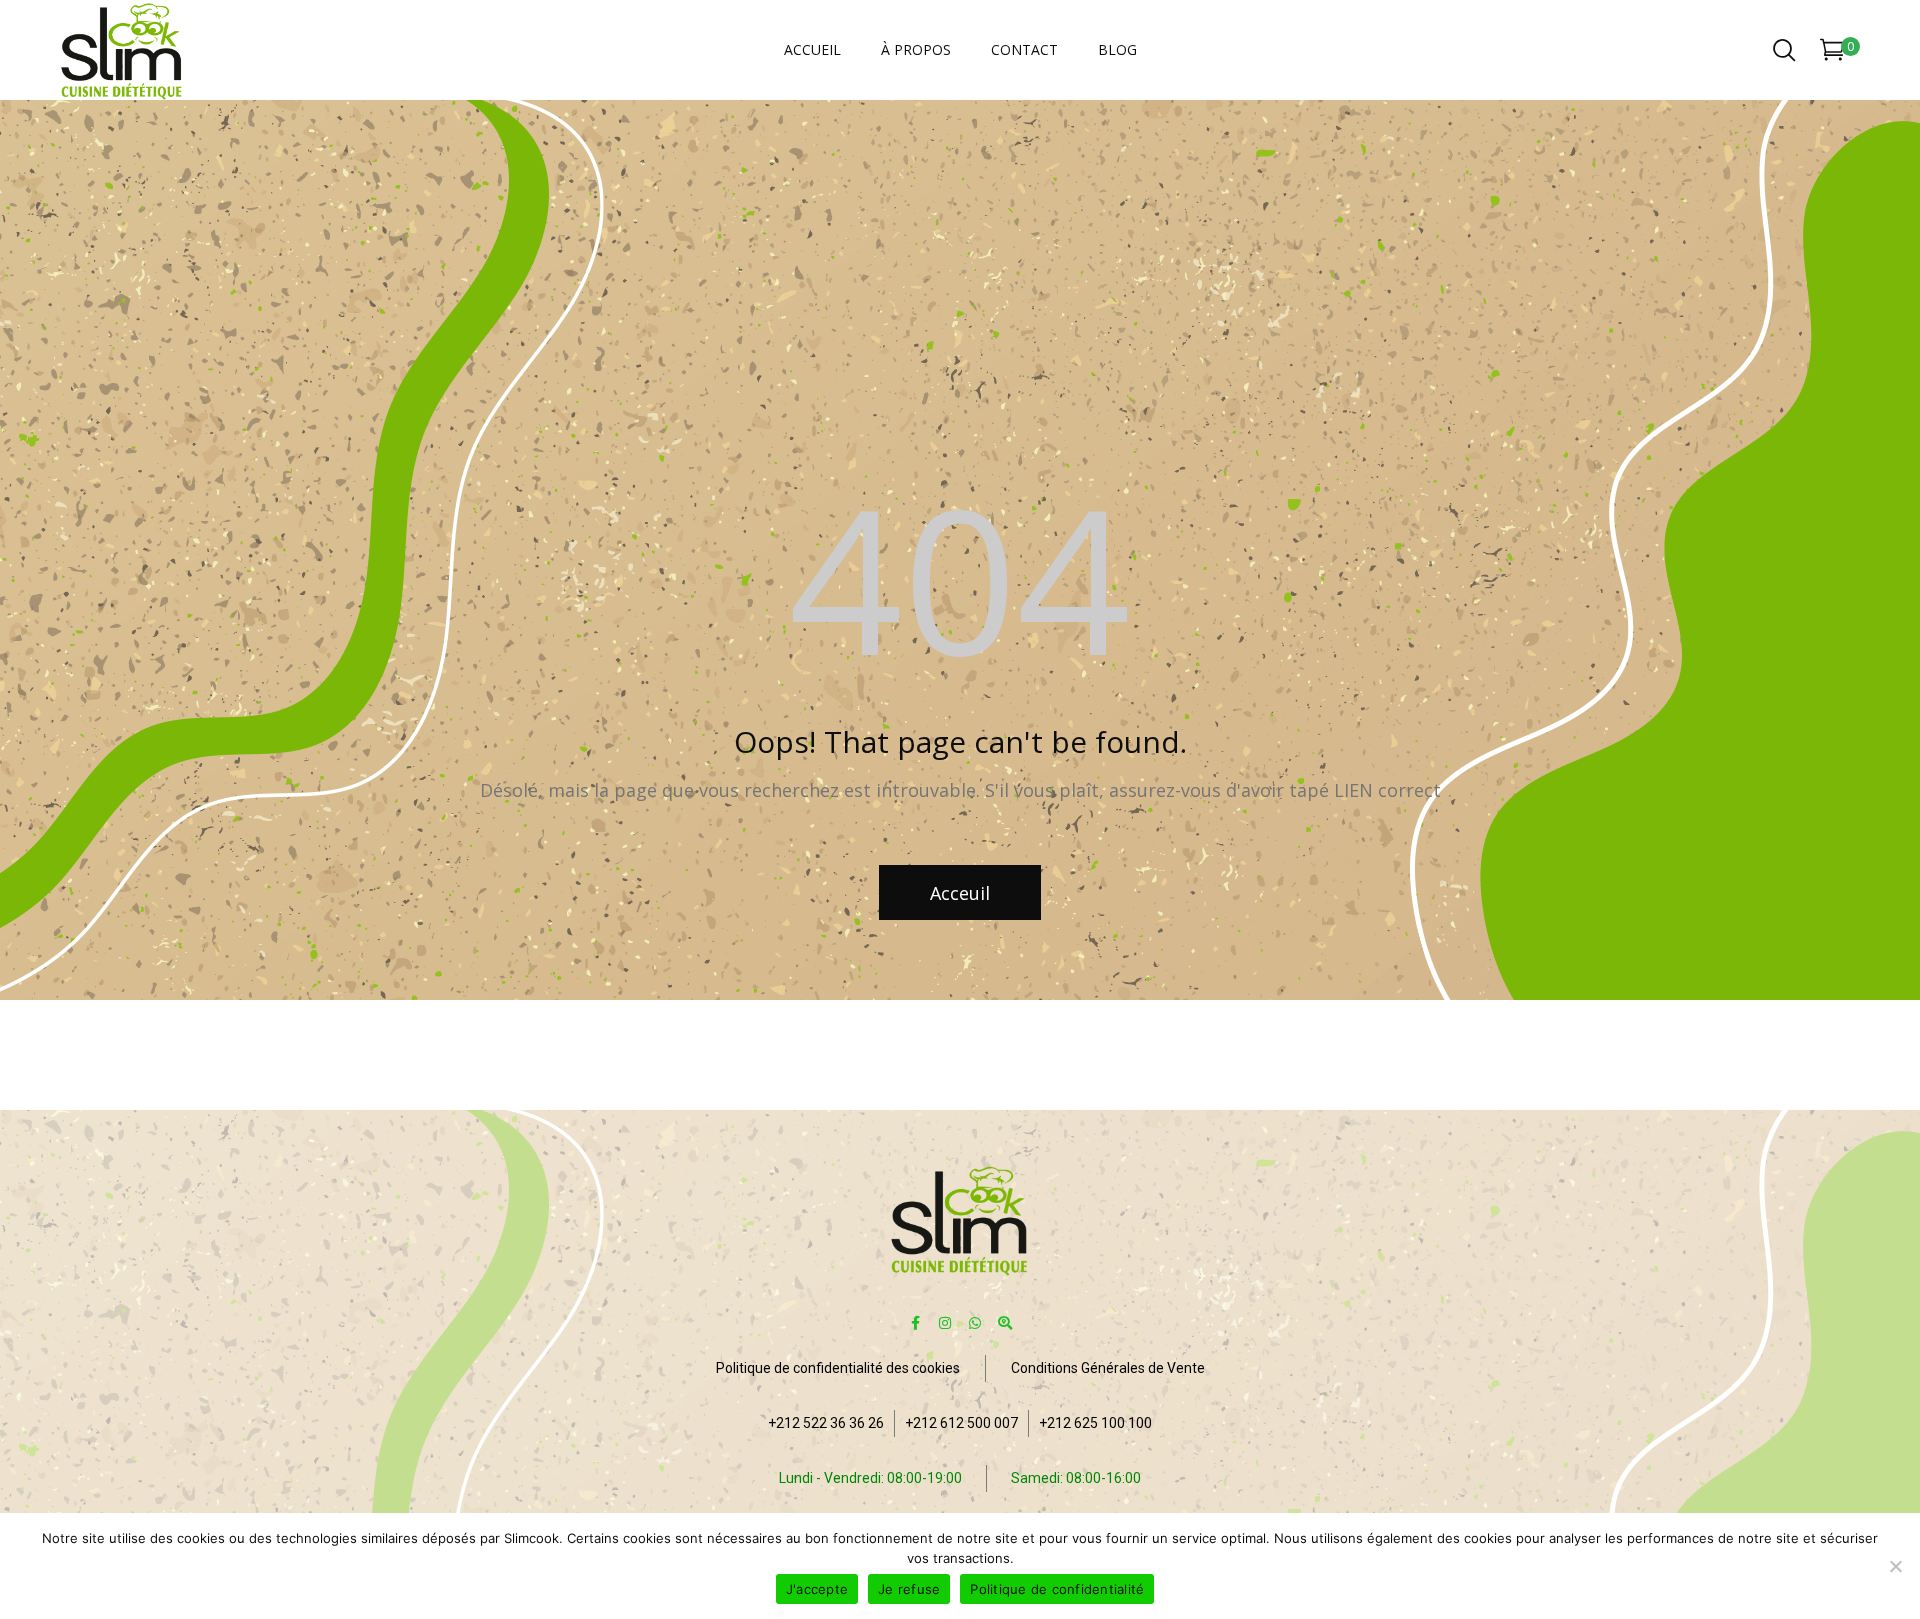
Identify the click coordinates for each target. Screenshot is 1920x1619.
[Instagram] (945, 1322)
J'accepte (817, 1589)
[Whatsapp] (975, 1322)
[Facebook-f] (915, 1322)
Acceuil (960, 893)
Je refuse (909, 1589)
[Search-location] (1005, 1322)
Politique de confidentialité (1057, 1589)
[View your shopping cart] (1832, 53)
